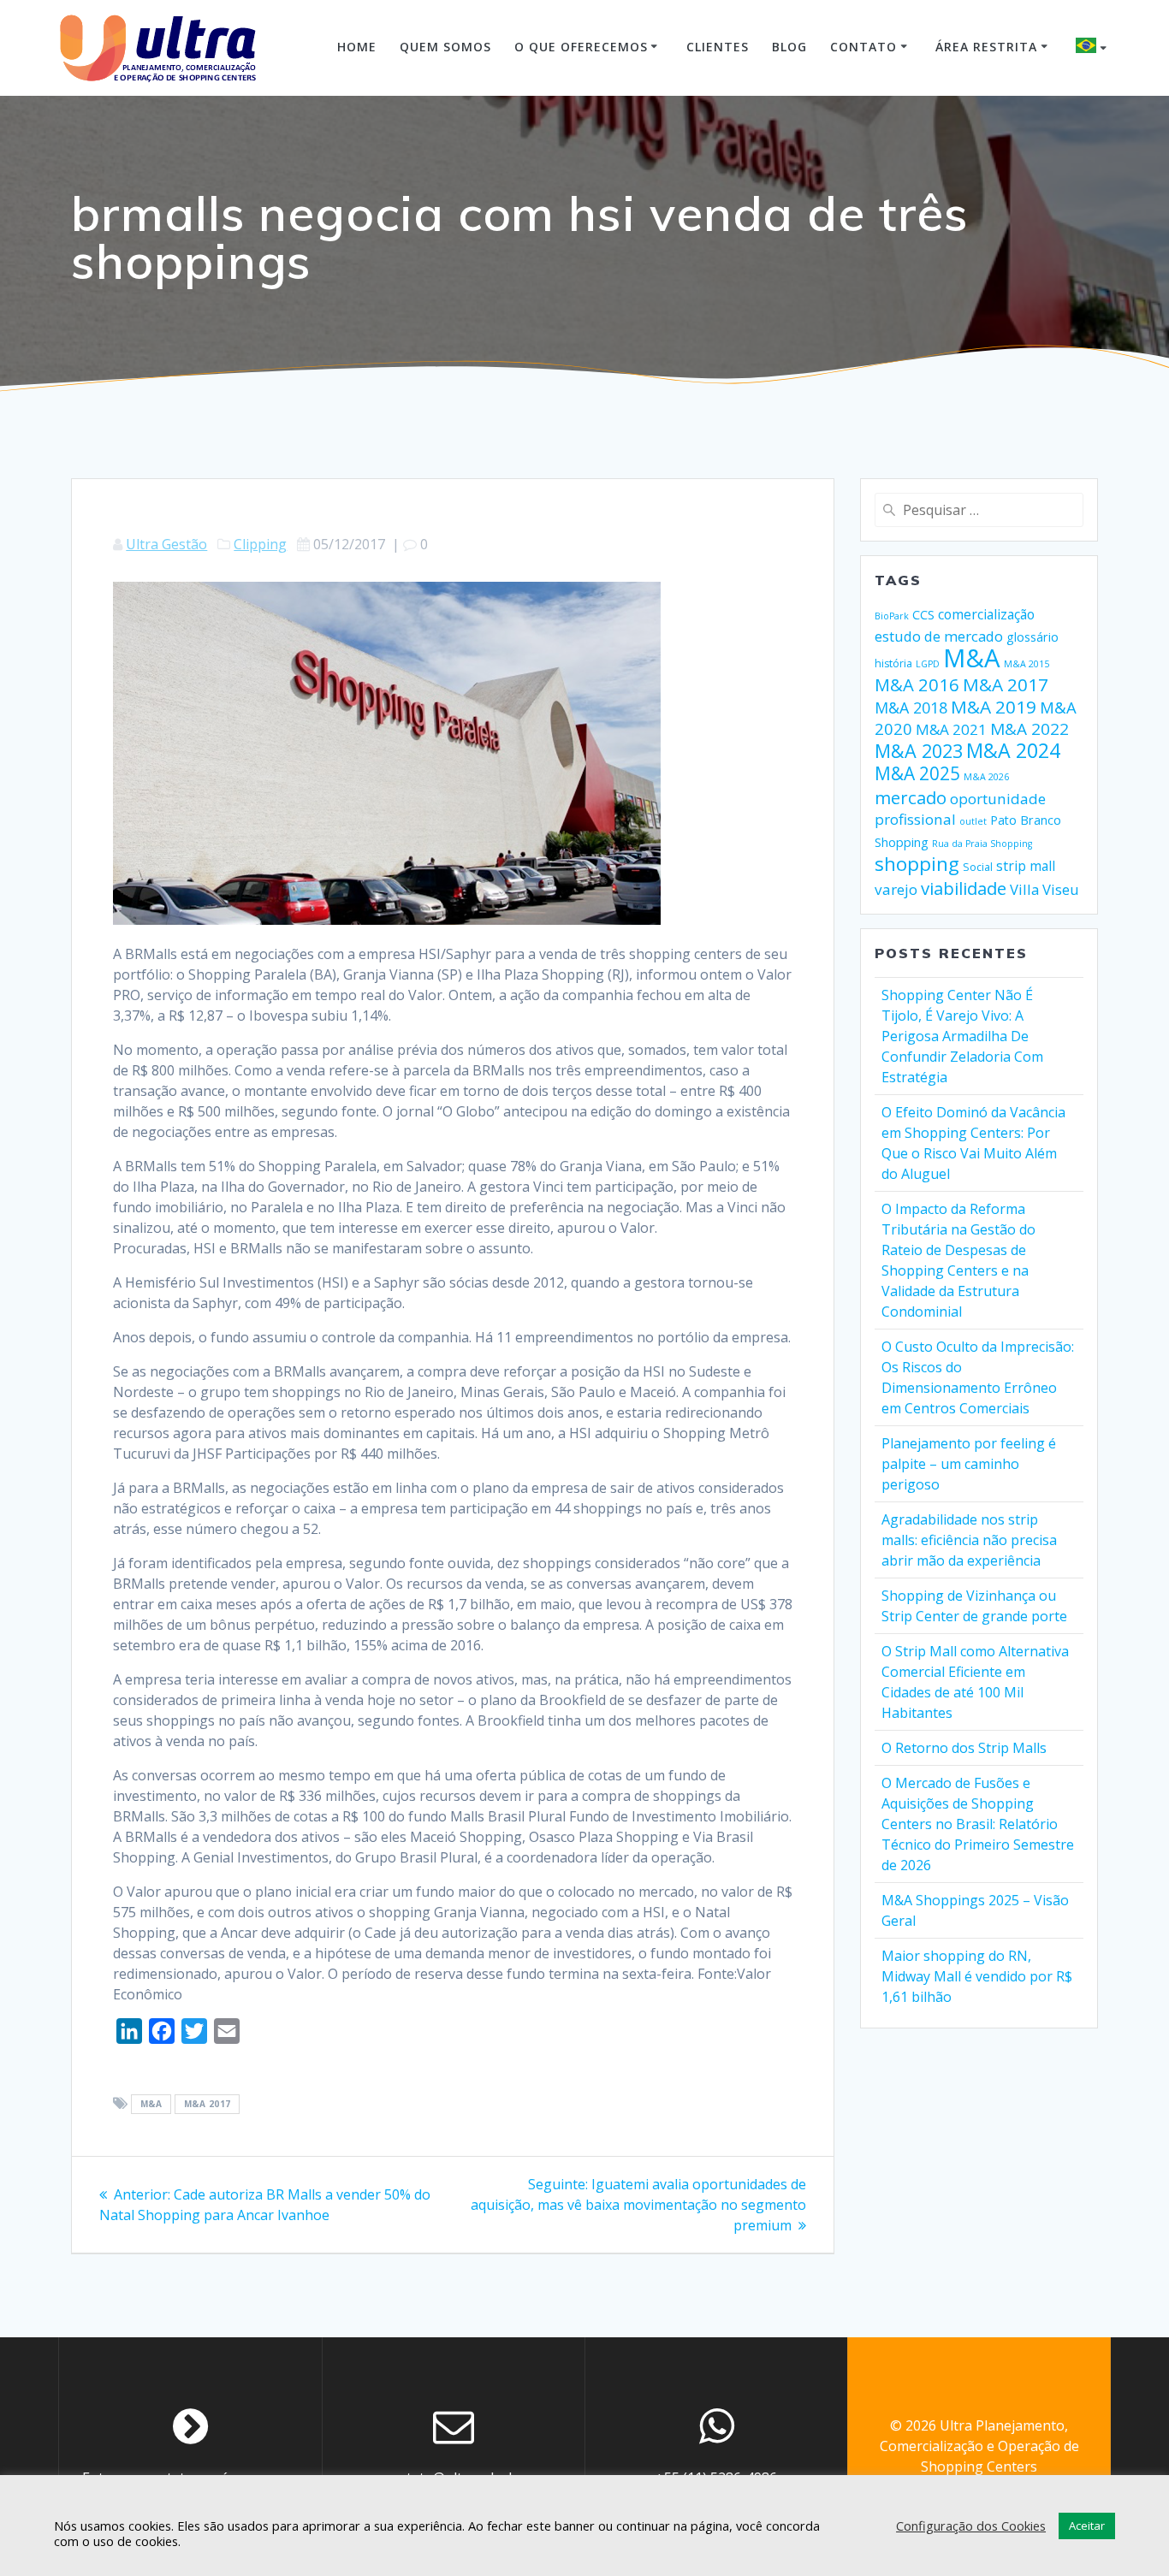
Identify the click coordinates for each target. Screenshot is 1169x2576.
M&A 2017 (208, 2105)
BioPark (892, 616)
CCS (923, 615)
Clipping (260, 544)
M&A (151, 2105)
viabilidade (964, 888)
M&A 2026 (986, 777)
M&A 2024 (1013, 750)
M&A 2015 (1027, 664)
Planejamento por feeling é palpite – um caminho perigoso (969, 1464)
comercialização (986, 614)
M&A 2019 (994, 707)
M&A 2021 (951, 729)
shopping (917, 864)
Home (357, 47)
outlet (973, 821)
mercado (911, 797)
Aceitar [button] (1087, 2526)
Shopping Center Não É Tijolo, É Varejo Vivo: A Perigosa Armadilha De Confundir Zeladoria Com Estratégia (962, 1036)
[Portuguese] (1094, 48)
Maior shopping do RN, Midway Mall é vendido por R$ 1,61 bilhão (977, 1976)
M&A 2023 (919, 751)
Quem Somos (445, 47)
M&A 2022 (1030, 729)
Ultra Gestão (166, 544)
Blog (789, 47)
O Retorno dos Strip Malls (964, 1748)
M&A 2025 (917, 773)
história (893, 663)
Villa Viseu (1044, 889)
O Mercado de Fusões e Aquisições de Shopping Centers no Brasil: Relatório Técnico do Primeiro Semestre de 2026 (978, 1824)
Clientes (718, 47)
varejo (896, 889)
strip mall (1026, 866)
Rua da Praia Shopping (982, 844)
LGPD (928, 664)
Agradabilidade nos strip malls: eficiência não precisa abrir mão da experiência (969, 1540)
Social (978, 867)
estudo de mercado (939, 636)
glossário (1033, 637)
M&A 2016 (917, 684)
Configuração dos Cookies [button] (971, 2526)
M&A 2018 (911, 708)
